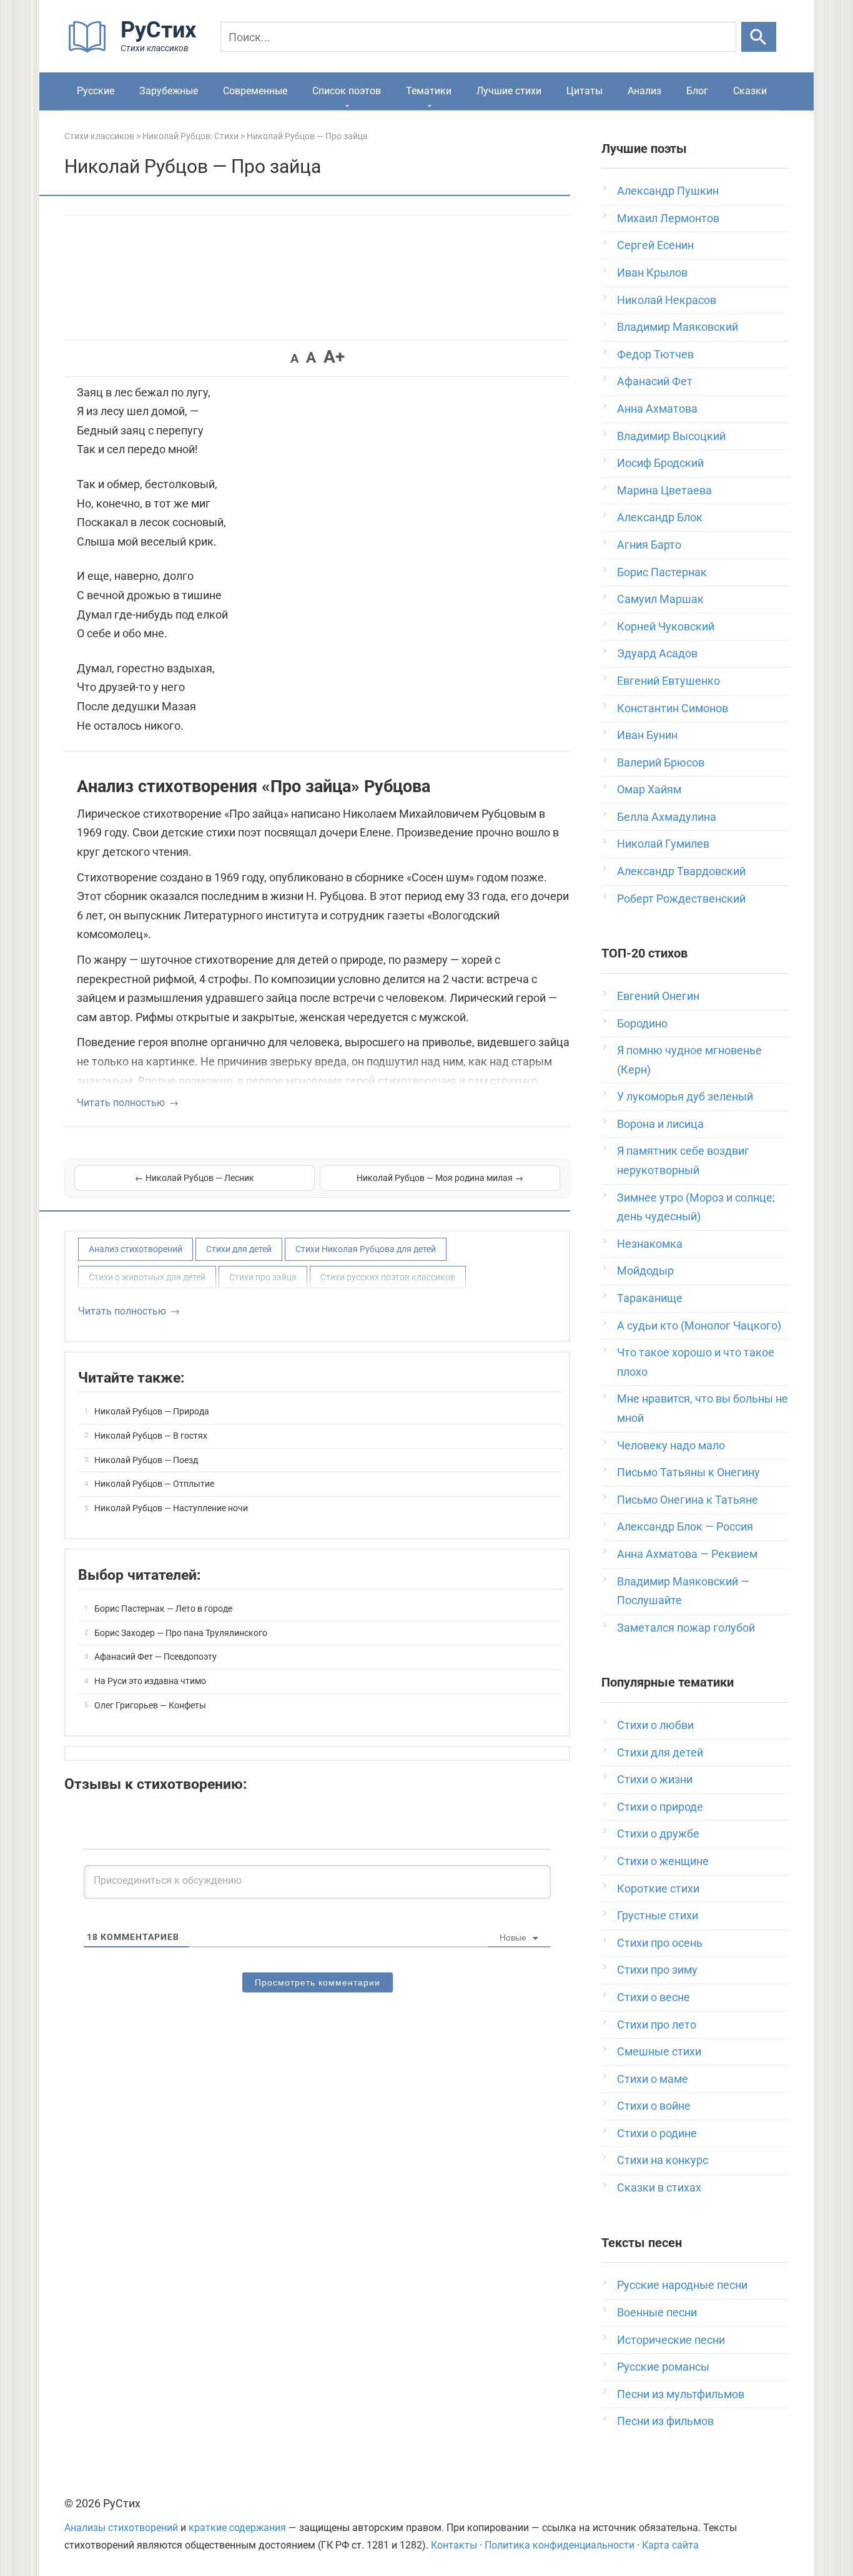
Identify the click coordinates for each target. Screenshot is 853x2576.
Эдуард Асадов (657, 653)
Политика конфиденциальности (560, 2545)
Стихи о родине (657, 2133)
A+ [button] (334, 357)
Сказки (750, 91)
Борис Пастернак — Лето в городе (163, 1609)
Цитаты (584, 91)
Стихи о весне (653, 1997)
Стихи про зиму (657, 1970)
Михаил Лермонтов (668, 218)
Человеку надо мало (671, 1445)
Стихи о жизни (655, 1779)
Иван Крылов (652, 272)
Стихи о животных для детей (147, 1277)
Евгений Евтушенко (668, 681)
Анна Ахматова (657, 409)
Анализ (644, 91)
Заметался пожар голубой (686, 1628)
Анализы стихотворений (121, 2528)
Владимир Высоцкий (671, 436)
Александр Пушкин (668, 191)
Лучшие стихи (509, 91)
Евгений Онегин (658, 996)
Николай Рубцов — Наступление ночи (171, 1508)
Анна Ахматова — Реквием (687, 1554)
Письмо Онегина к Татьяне (688, 1500)
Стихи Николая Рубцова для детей (366, 1249)
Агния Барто (649, 545)
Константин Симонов (673, 708)
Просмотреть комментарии (318, 1982)
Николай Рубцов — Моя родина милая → (440, 1178)
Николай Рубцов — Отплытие (154, 1484)
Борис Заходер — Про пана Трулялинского (181, 1633)
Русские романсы (663, 2367)
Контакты (454, 2545)
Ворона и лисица (660, 1124)
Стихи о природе (660, 1807)
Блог (697, 91)
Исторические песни (671, 2340)
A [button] (294, 358)
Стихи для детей (239, 1249)
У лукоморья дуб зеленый (685, 1096)
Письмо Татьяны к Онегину (688, 1472)
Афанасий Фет (655, 381)
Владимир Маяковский (678, 327)
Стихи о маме (653, 2079)
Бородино (642, 1023)
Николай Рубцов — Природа (152, 1411)
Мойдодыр (645, 1271)
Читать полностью (121, 1103)
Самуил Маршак (660, 599)
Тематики (429, 91)
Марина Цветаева (664, 490)
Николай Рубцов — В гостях (151, 1436)
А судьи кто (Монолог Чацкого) (699, 1325)
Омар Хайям (649, 789)
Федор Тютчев (655, 354)
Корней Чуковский (666, 626)
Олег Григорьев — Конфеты (150, 1705)
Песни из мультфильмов (681, 2394)
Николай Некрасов (667, 300)
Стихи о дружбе (658, 1834)
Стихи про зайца (263, 1277)
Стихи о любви (655, 1725)
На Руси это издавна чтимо (150, 1681)
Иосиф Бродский (660, 463)
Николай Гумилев (663, 844)
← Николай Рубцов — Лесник (195, 1178)
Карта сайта (670, 2545)
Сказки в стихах (659, 2187)
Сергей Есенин (655, 245)
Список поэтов (347, 91)
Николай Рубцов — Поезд (146, 1460)
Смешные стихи (659, 2051)
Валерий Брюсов (661, 762)
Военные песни (657, 2312)
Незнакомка (650, 1244)
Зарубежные (169, 91)
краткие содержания (237, 2528)
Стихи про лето (657, 2025)
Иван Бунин (647, 735)
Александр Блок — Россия (685, 1526)
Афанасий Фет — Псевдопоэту (155, 1657)
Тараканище (650, 1298)
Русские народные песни (682, 2285)
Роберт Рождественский (681, 899)
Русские (96, 91)
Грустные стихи (658, 1915)
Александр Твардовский (681, 871)
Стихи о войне (654, 2106)
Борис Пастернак (662, 572)
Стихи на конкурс (663, 2160)
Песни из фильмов (665, 2421)
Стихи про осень (660, 1943)
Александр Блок (660, 517)
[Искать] (759, 37)
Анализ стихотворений (136, 1249)
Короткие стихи (658, 1888)
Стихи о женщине (663, 1861)
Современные (255, 91)
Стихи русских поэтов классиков (388, 1277)
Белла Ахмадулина (667, 817)
